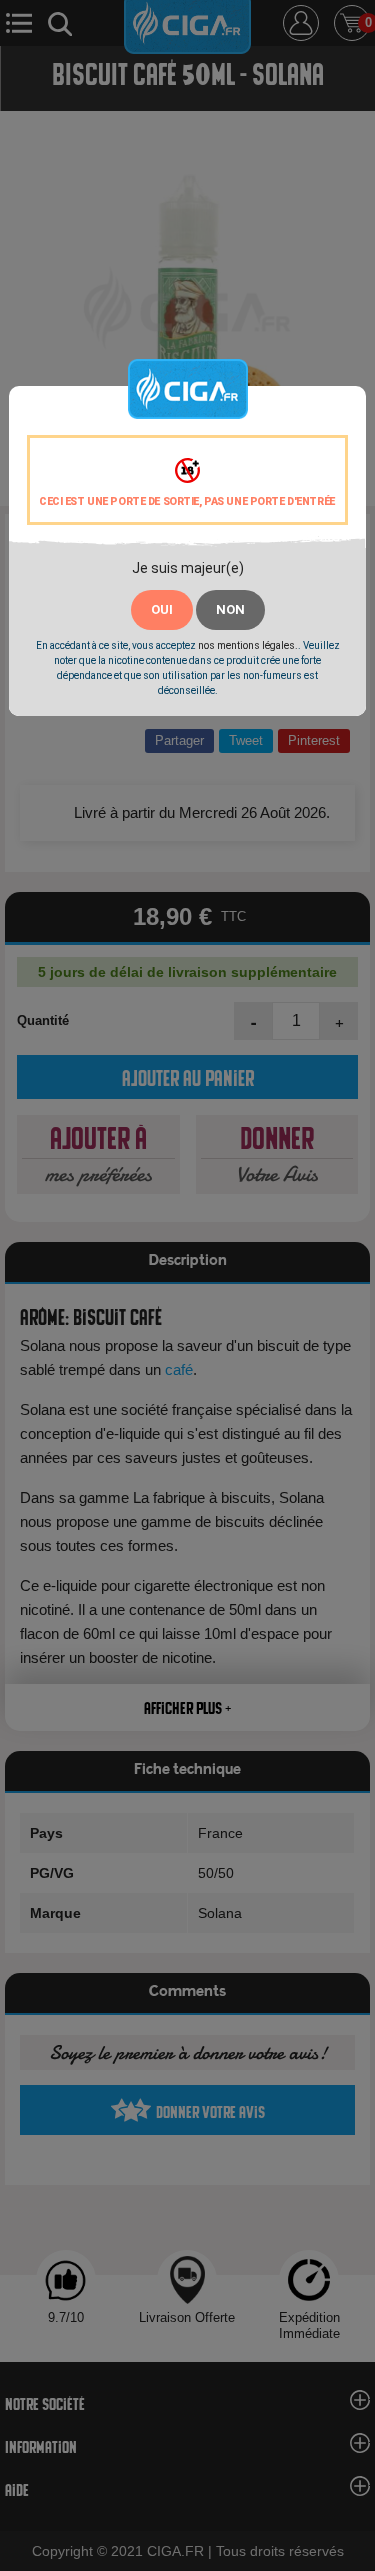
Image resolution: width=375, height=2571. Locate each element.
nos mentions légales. (248, 645)
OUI (162, 609)
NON (230, 609)
